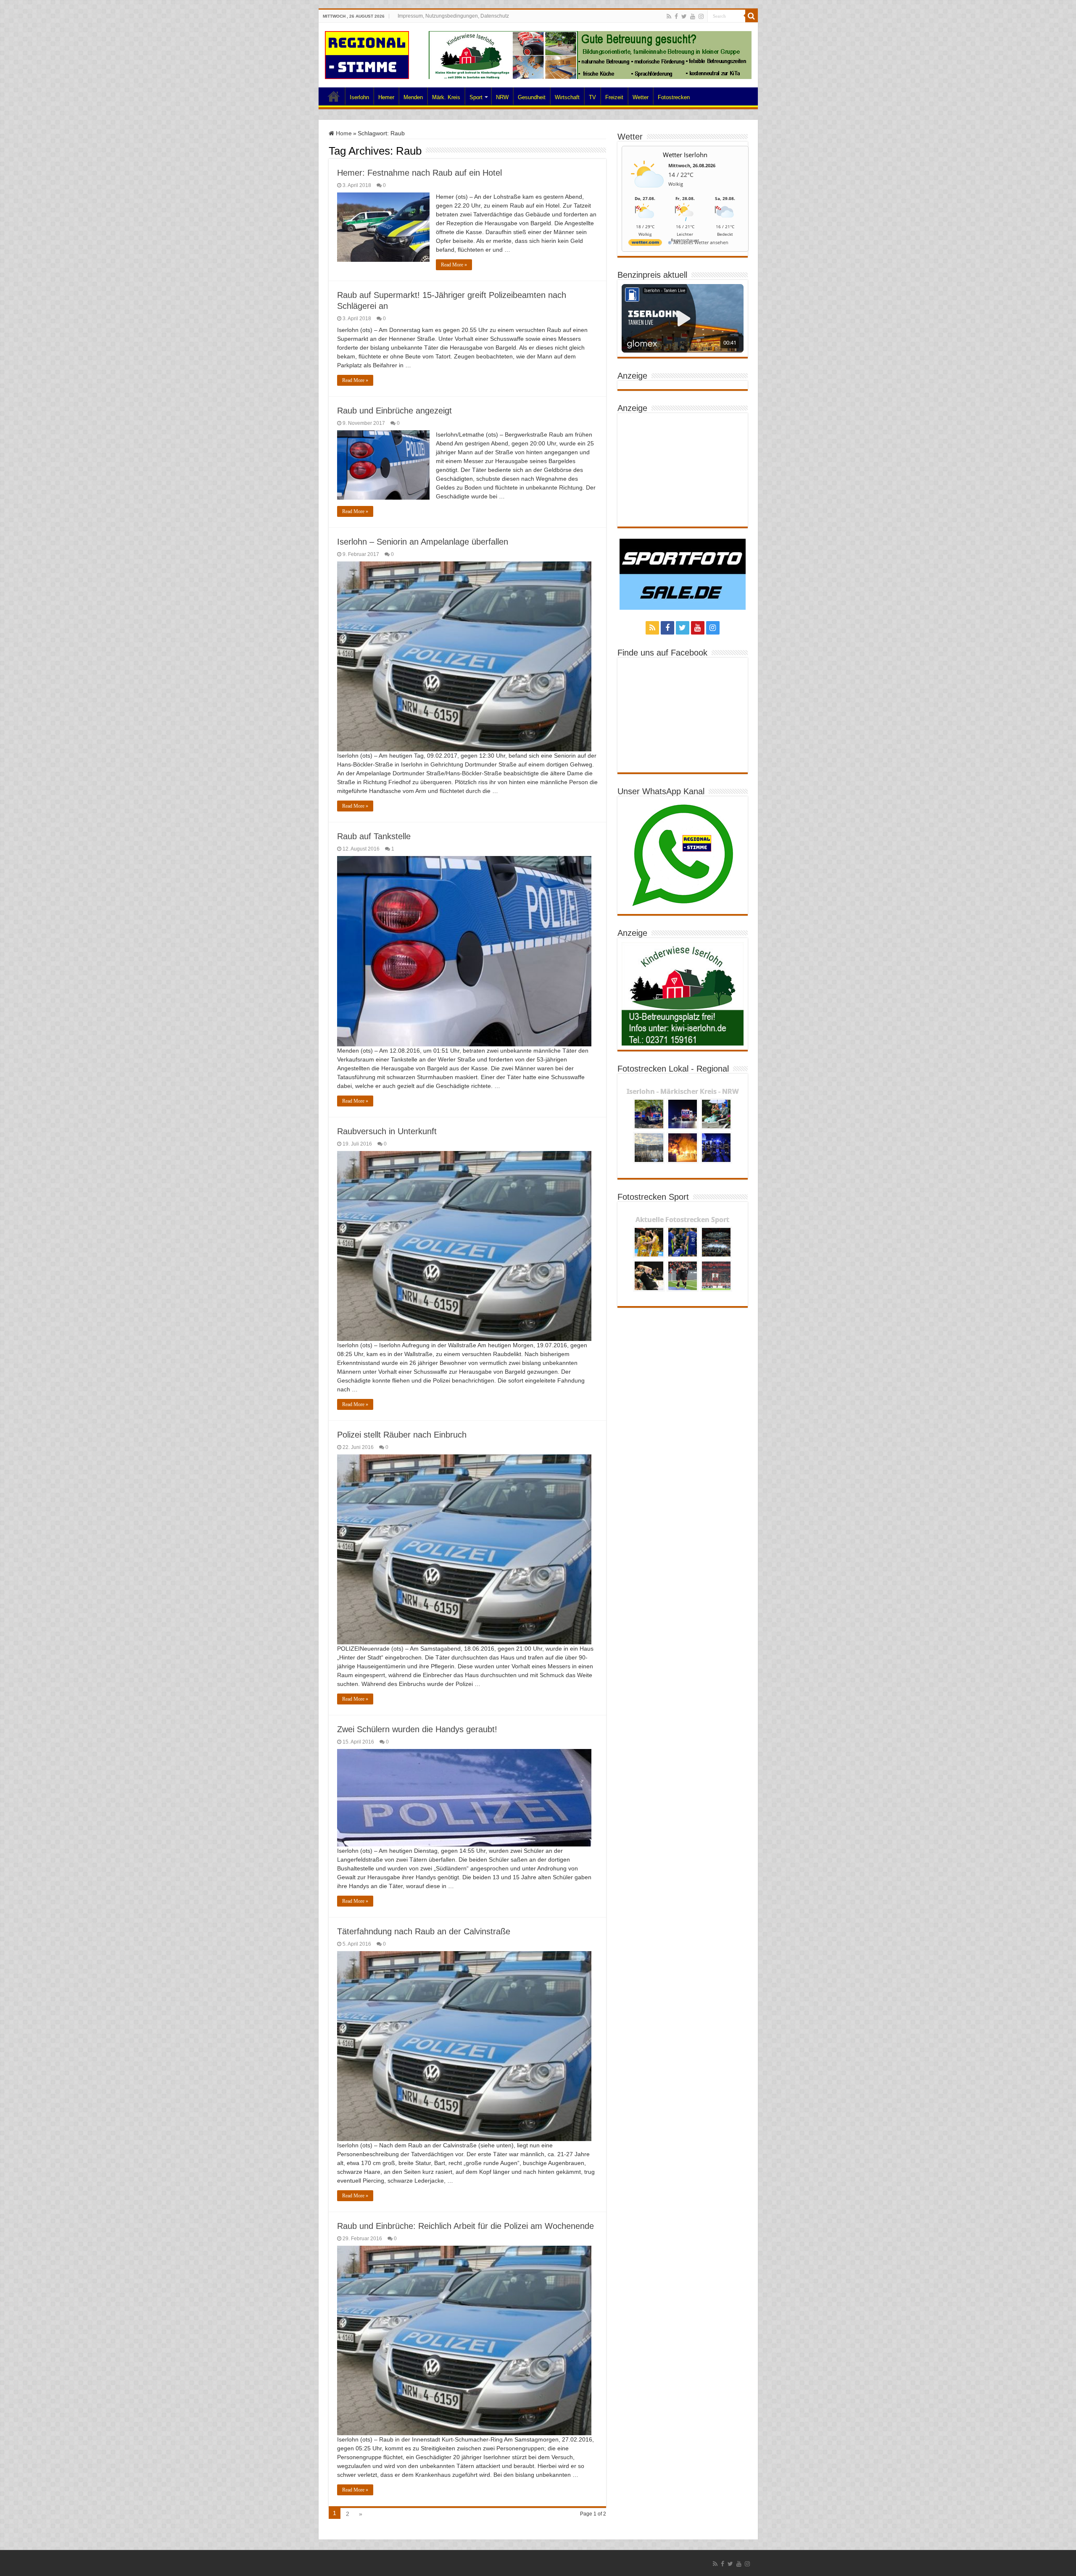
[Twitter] (684, 16)
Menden (413, 97)
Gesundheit (532, 97)
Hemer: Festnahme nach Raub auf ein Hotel (419, 173)
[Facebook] (676, 16)
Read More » (454, 265)
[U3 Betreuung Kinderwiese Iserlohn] (590, 55)
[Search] (752, 16)
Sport (476, 97)
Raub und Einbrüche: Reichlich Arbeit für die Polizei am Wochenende (465, 2226)
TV (592, 97)
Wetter (641, 97)
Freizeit (614, 97)
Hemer (386, 97)
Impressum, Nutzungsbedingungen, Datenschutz (453, 16)
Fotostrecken (674, 97)
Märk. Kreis (446, 97)
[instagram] (701, 16)
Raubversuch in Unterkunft (387, 1131)
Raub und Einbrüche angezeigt (394, 411)
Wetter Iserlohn (685, 155)
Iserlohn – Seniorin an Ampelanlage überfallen (423, 542)
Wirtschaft (567, 97)
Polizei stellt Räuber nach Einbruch (402, 1435)
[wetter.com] (645, 244)
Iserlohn (359, 97)
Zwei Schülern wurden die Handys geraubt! (417, 1729)
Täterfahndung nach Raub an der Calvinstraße (424, 1931)
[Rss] (669, 16)
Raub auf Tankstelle (374, 836)
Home (334, 96)
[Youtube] (693, 16)
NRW (502, 97)
